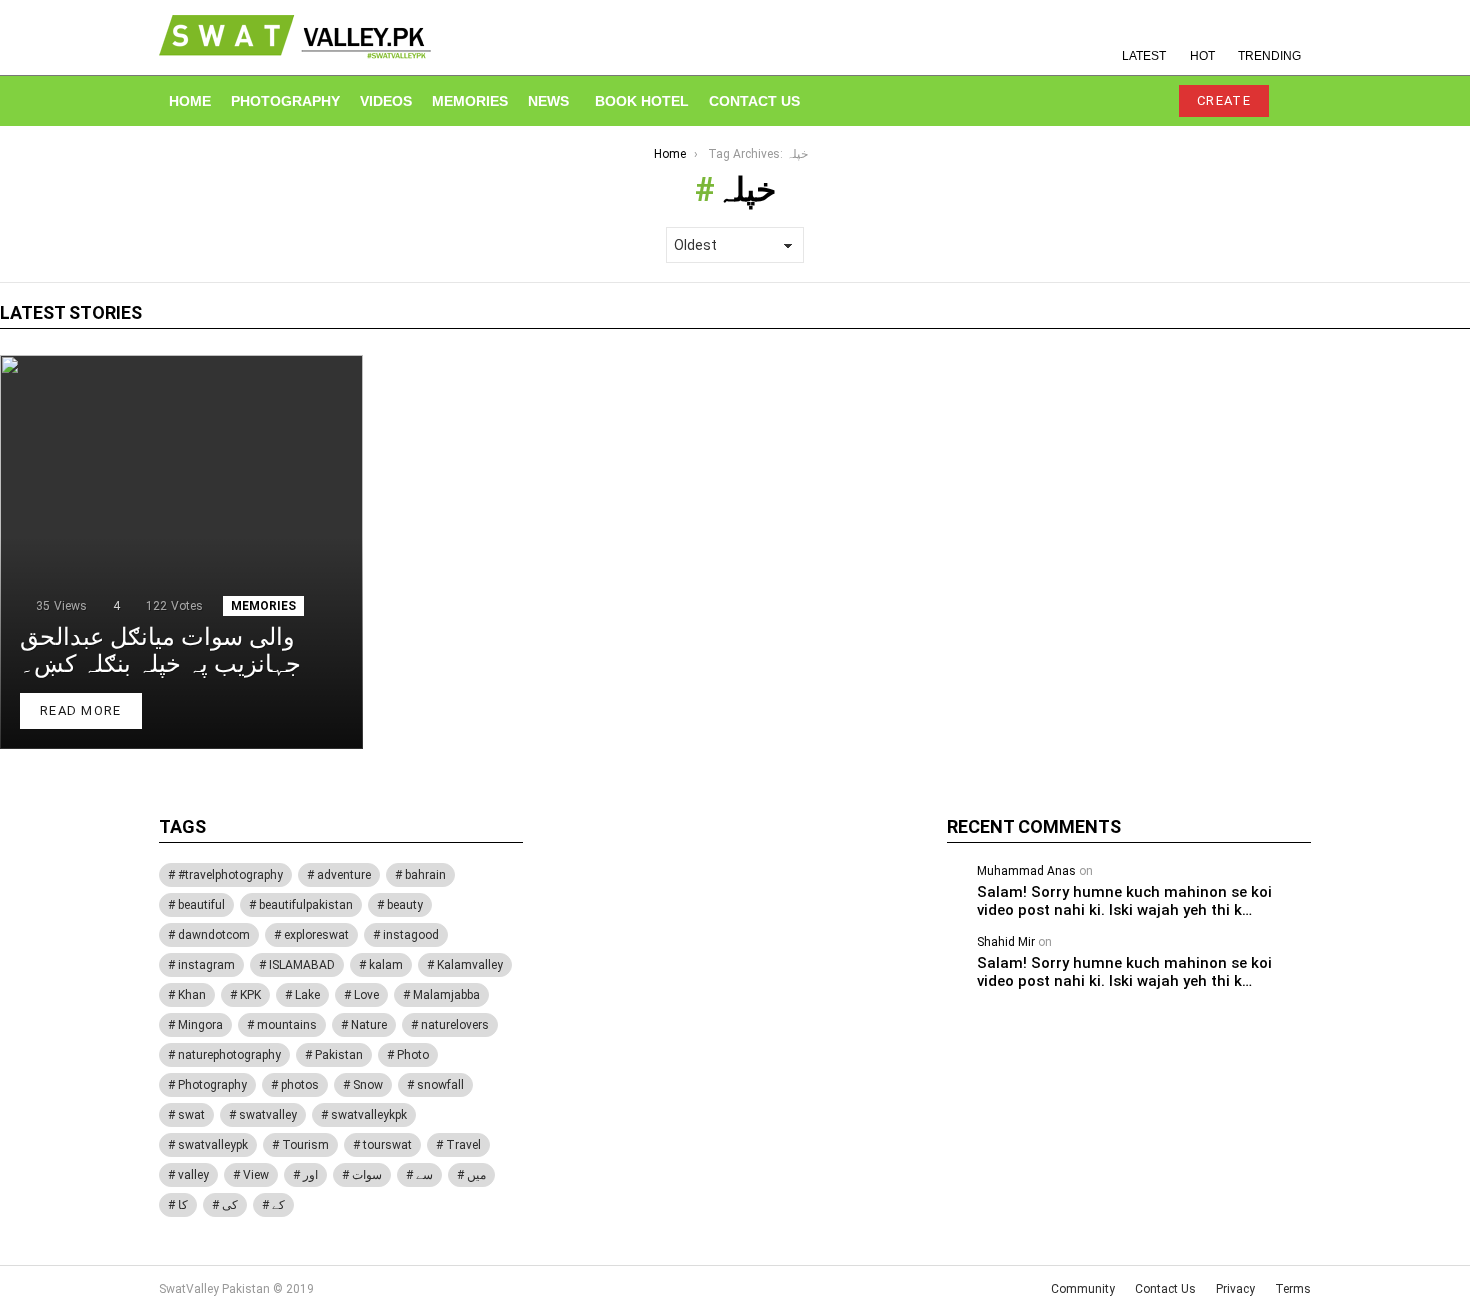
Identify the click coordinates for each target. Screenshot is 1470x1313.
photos (300, 1085)
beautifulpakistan (306, 905)
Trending (1269, 56)
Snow (368, 1085)
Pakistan (339, 1055)
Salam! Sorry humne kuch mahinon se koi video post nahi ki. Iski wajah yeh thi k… (1124, 901)
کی (230, 1205)
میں (476, 1175)
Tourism (305, 1145)
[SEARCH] (1101, 101)
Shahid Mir (1006, 942)
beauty (405, 905)
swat (191, 1115)
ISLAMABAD (302, 965)
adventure (344, 875)
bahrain (425, 875)
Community (1083, 1289)
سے (424, 1175)
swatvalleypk (213, 1145)
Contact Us (1165, 1289)
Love (366, 995)
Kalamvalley (470, 965)
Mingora (200, 1025)
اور (310, 1175)
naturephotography (229, 1055)
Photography (285, 101)
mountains (287, 1025)
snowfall (440, 1085)
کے (278, 1205)
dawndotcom (214, 935)
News (548, 101)
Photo (413, 1055)
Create (1224, 100)
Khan (192, 995)
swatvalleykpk (369, 1115)
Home (190, 101)
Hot (1202, 56)
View (256, 1175)
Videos (386, 101)
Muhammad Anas (1026, 871)
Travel (463, 1145)
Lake (307, 995)
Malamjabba (446, 995)
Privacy (1235, 1289)
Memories (470, 101)
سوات (367, 1175)
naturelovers (455, 1025)
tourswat (387, 1145)
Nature (369, 1025)
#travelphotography (230, 875)
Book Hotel (642, 101)
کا (183, 1205)
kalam (386, 965)
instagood (411, 935)
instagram (206, 965)
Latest (1144, 56)
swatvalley (268, 1115)
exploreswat (316, 935)
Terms (1293, 1289)
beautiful (201, 905)
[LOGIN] (1143, 101)
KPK (250, 995)
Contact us (754, 101)
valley (193, 1175)
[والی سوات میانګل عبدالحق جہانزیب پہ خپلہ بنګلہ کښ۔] (181, 552)
